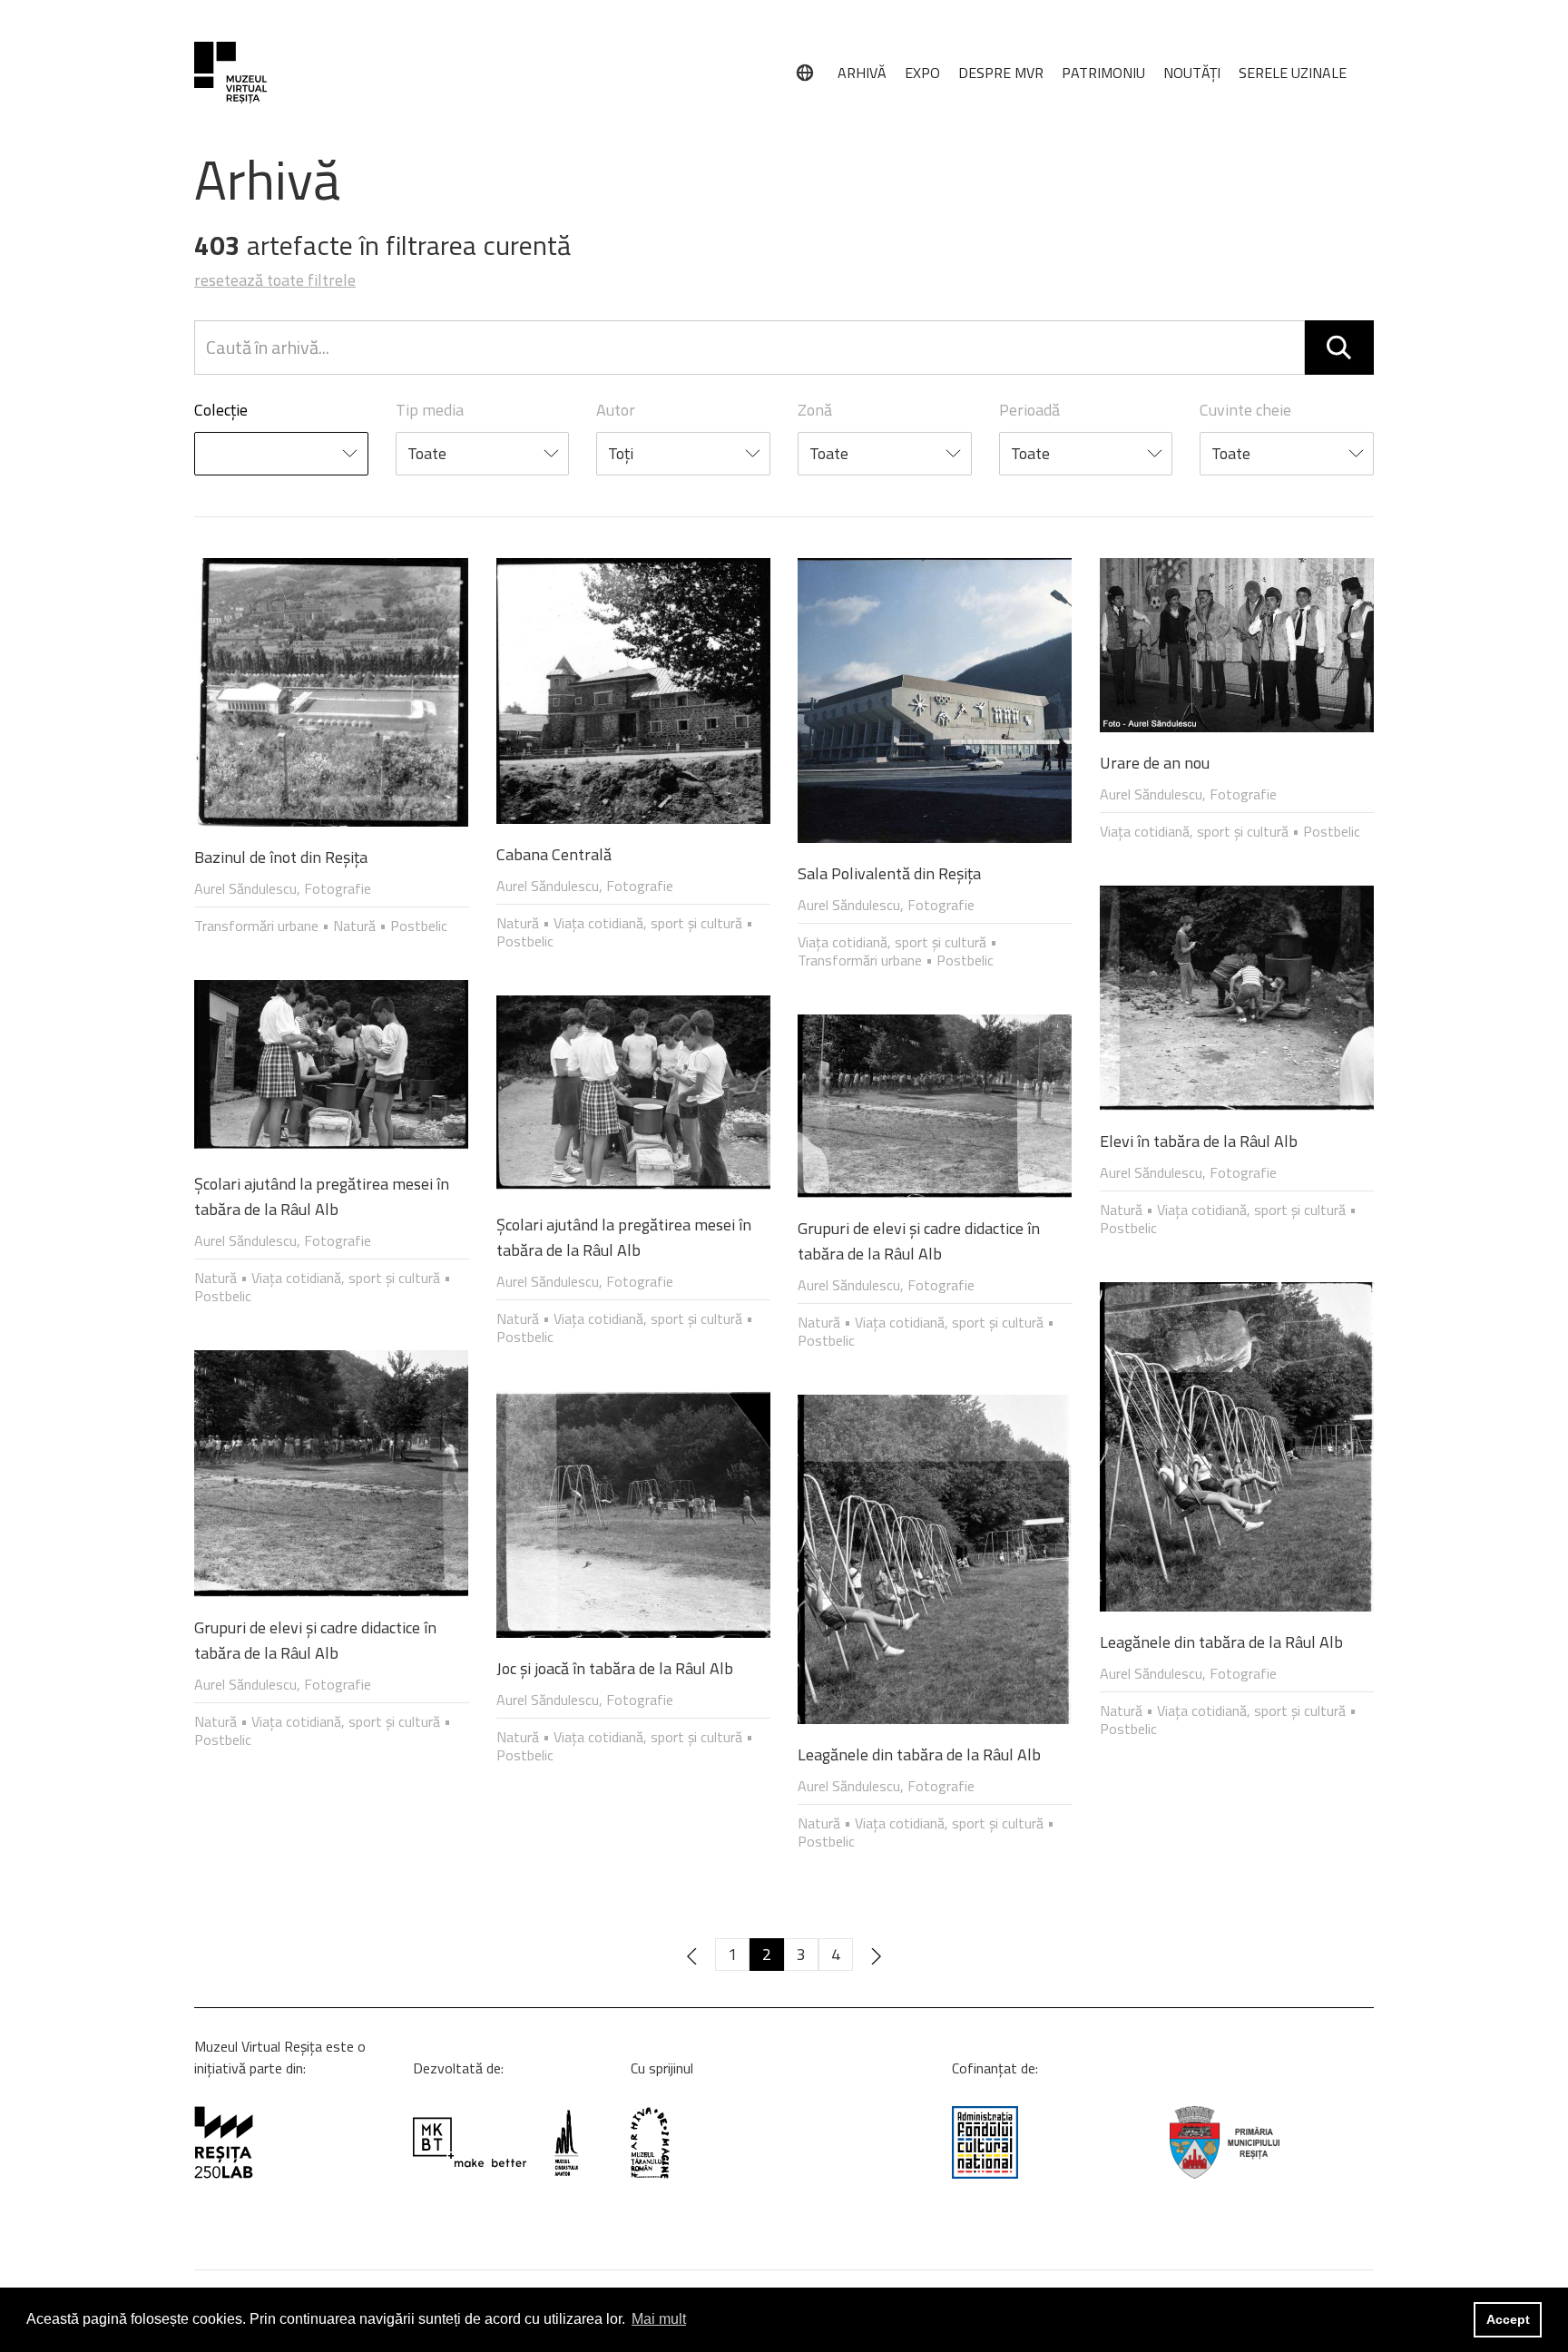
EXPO (922, 73)
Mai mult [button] (659, 2319)
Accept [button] (1508, 2319)
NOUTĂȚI (1192, 73)
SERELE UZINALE (1293, 73)
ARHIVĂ (862, 73)
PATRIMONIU (1103, 73)
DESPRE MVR (1001, 73)
